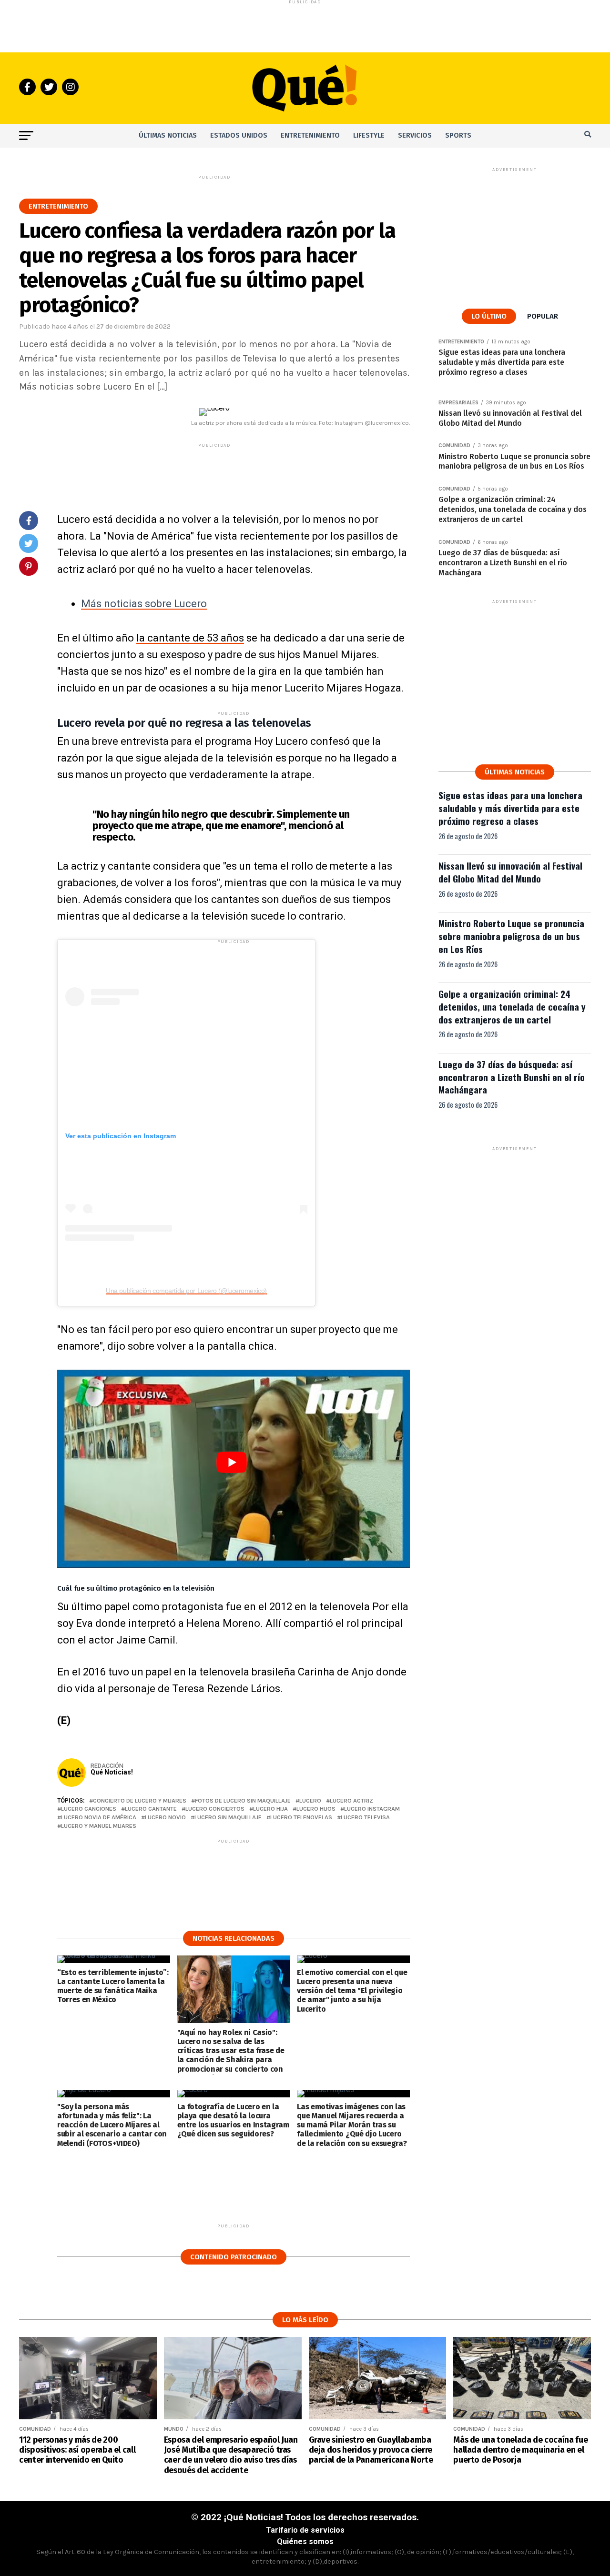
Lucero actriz (351, 1801)
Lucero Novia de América (99, 1818)
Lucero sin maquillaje (228, 1818)
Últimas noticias (168, 135)
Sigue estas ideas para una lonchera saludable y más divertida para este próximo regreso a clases (510, 808)
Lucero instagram (372, 1809)
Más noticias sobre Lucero (144, 604)
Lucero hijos (316, 1809)
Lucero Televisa (365, 1818)
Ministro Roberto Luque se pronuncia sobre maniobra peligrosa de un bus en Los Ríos (511, 936)
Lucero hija (270, 1809)
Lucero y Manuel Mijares (99, 1826)
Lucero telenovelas (301, 1818)
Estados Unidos (239, 135)
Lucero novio (165, 1818)
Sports (458, 135)
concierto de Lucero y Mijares (140, 1801)
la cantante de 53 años (190, 638)
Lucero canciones (89, 1809)
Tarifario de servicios (305, 2530)
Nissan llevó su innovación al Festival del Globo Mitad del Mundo (510, 872)
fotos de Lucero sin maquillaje (243, 1801)
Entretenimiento (310, 135)
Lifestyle (369, 135)
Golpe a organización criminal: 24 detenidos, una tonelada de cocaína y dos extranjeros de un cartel (512, 1007)
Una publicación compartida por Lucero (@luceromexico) (186, 1291)
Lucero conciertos (215, 1809)
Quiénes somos (305, 2541)
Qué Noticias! (112, 1772)
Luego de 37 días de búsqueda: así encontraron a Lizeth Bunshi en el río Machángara (512, 1077)
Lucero (310, 1801)
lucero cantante (151, 1809)
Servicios (415, 135)
